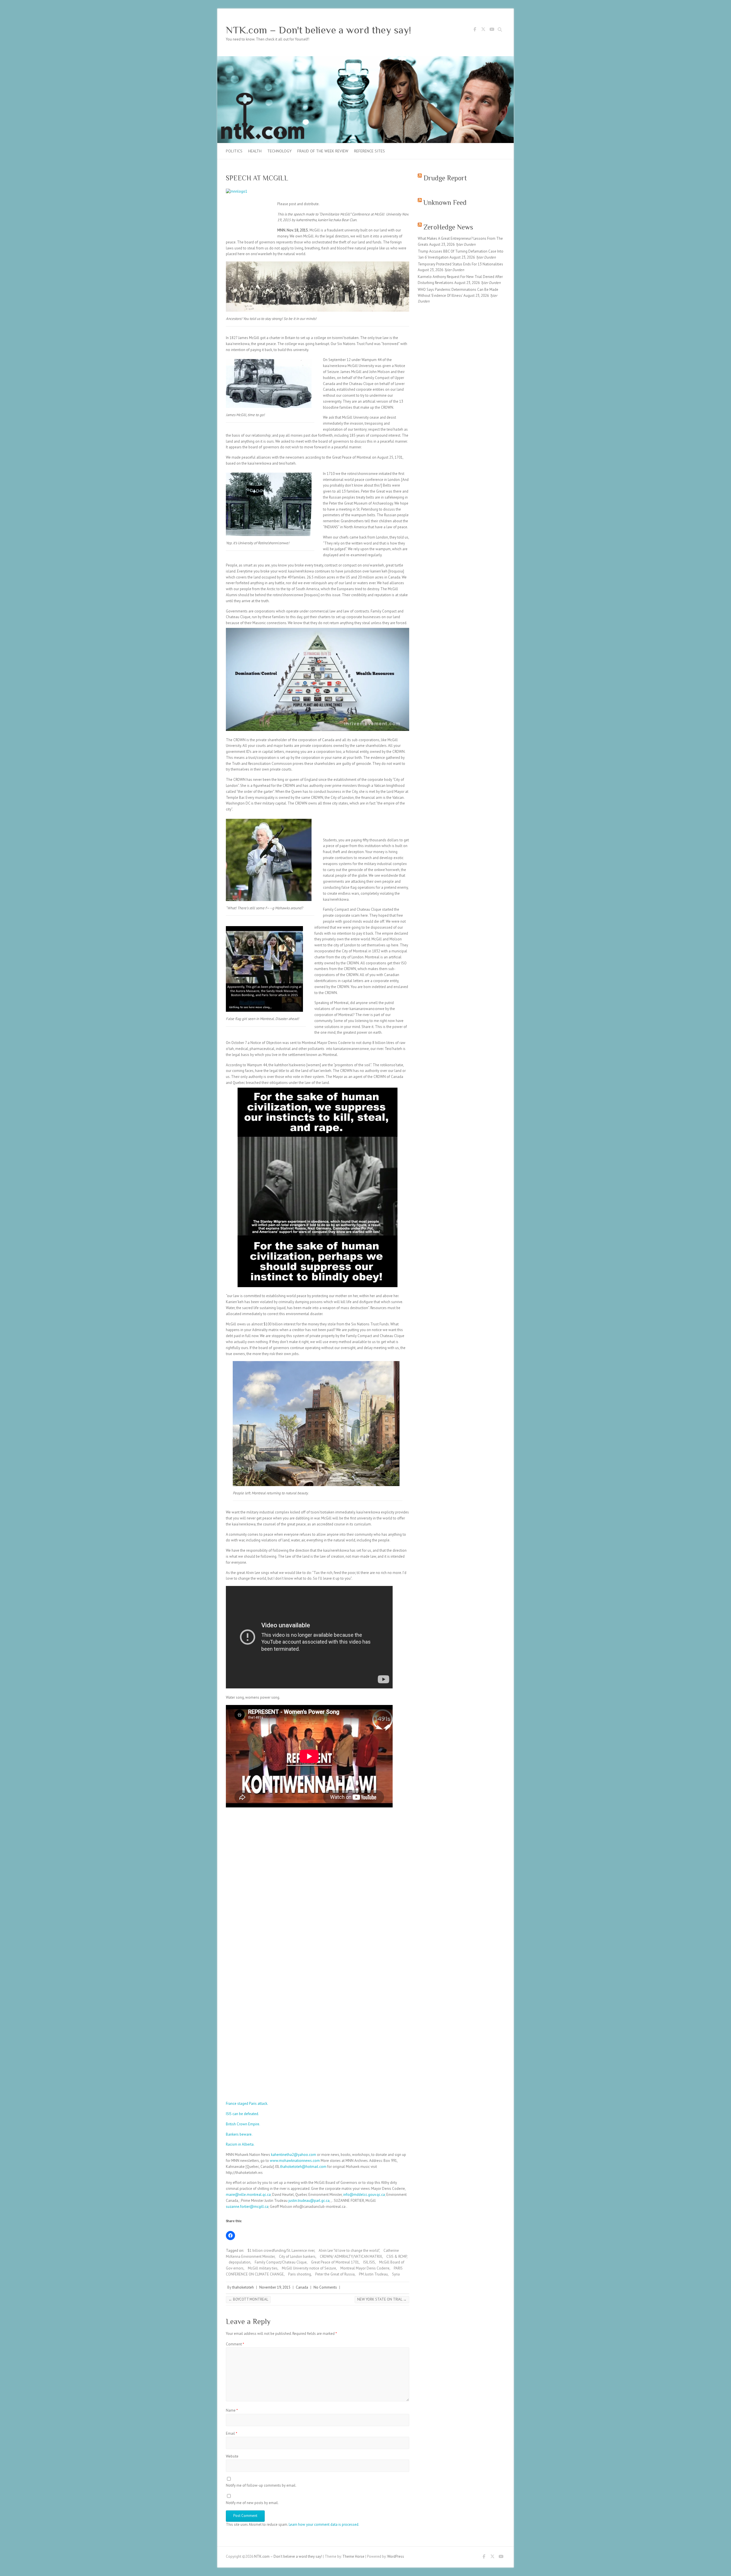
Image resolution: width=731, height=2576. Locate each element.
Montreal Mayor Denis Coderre (365, 2268)
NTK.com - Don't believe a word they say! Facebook (475, 30)
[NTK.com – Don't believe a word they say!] (365, 59)
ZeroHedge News (448, 227)
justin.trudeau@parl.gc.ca (309, 2201)
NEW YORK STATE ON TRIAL (382, 2299)
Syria (396, 2274)
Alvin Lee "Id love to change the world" (349, 2251)
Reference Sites (369, 151)
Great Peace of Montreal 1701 (335, 2262)
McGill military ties (263, 2268)
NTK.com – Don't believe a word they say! (319, 30)
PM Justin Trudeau (373, 2274)
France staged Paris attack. (247, 2104)
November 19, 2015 (275, 2287)
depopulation (240, 2262)
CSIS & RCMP (396, 2256)
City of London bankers (297, 2256)
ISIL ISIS (369, 2262)
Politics (234, 151)
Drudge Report (445, 178)
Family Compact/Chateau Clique (281, 2262)
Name (232, 2410)
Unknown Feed (445, 202)
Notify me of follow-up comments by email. (261, 2485)
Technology (279, 151)
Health (255, 151)
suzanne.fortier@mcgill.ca (247, 2207)
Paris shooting (300, 2274)
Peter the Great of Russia (335, 2274)
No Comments (325, 2287)
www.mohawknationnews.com (295, 2161)
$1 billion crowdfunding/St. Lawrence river (281, 2251)
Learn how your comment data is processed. (324, 2524)
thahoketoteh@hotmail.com (303, 2167)
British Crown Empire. (243, 2124)
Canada (302, 2287)
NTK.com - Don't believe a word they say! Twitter (483, 30)
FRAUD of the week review (323, 151)
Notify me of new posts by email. (252, 2503)
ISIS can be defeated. (242, 2114)
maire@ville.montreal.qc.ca (248, 2195)
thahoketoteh (243, 2287)
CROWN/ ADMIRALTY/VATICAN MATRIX (351, 2256)
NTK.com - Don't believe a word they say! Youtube (492, 30)
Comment (235, 2344)
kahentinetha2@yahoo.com (294, 2155)
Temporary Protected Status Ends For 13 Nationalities (460, 264)
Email (232, 2433)
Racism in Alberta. (240, 2144)
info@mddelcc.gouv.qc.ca (364, 2195)
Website (232, 2456)
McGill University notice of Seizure (309, 2268)
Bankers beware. (239, 2134)
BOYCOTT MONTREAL (248, 2299)
